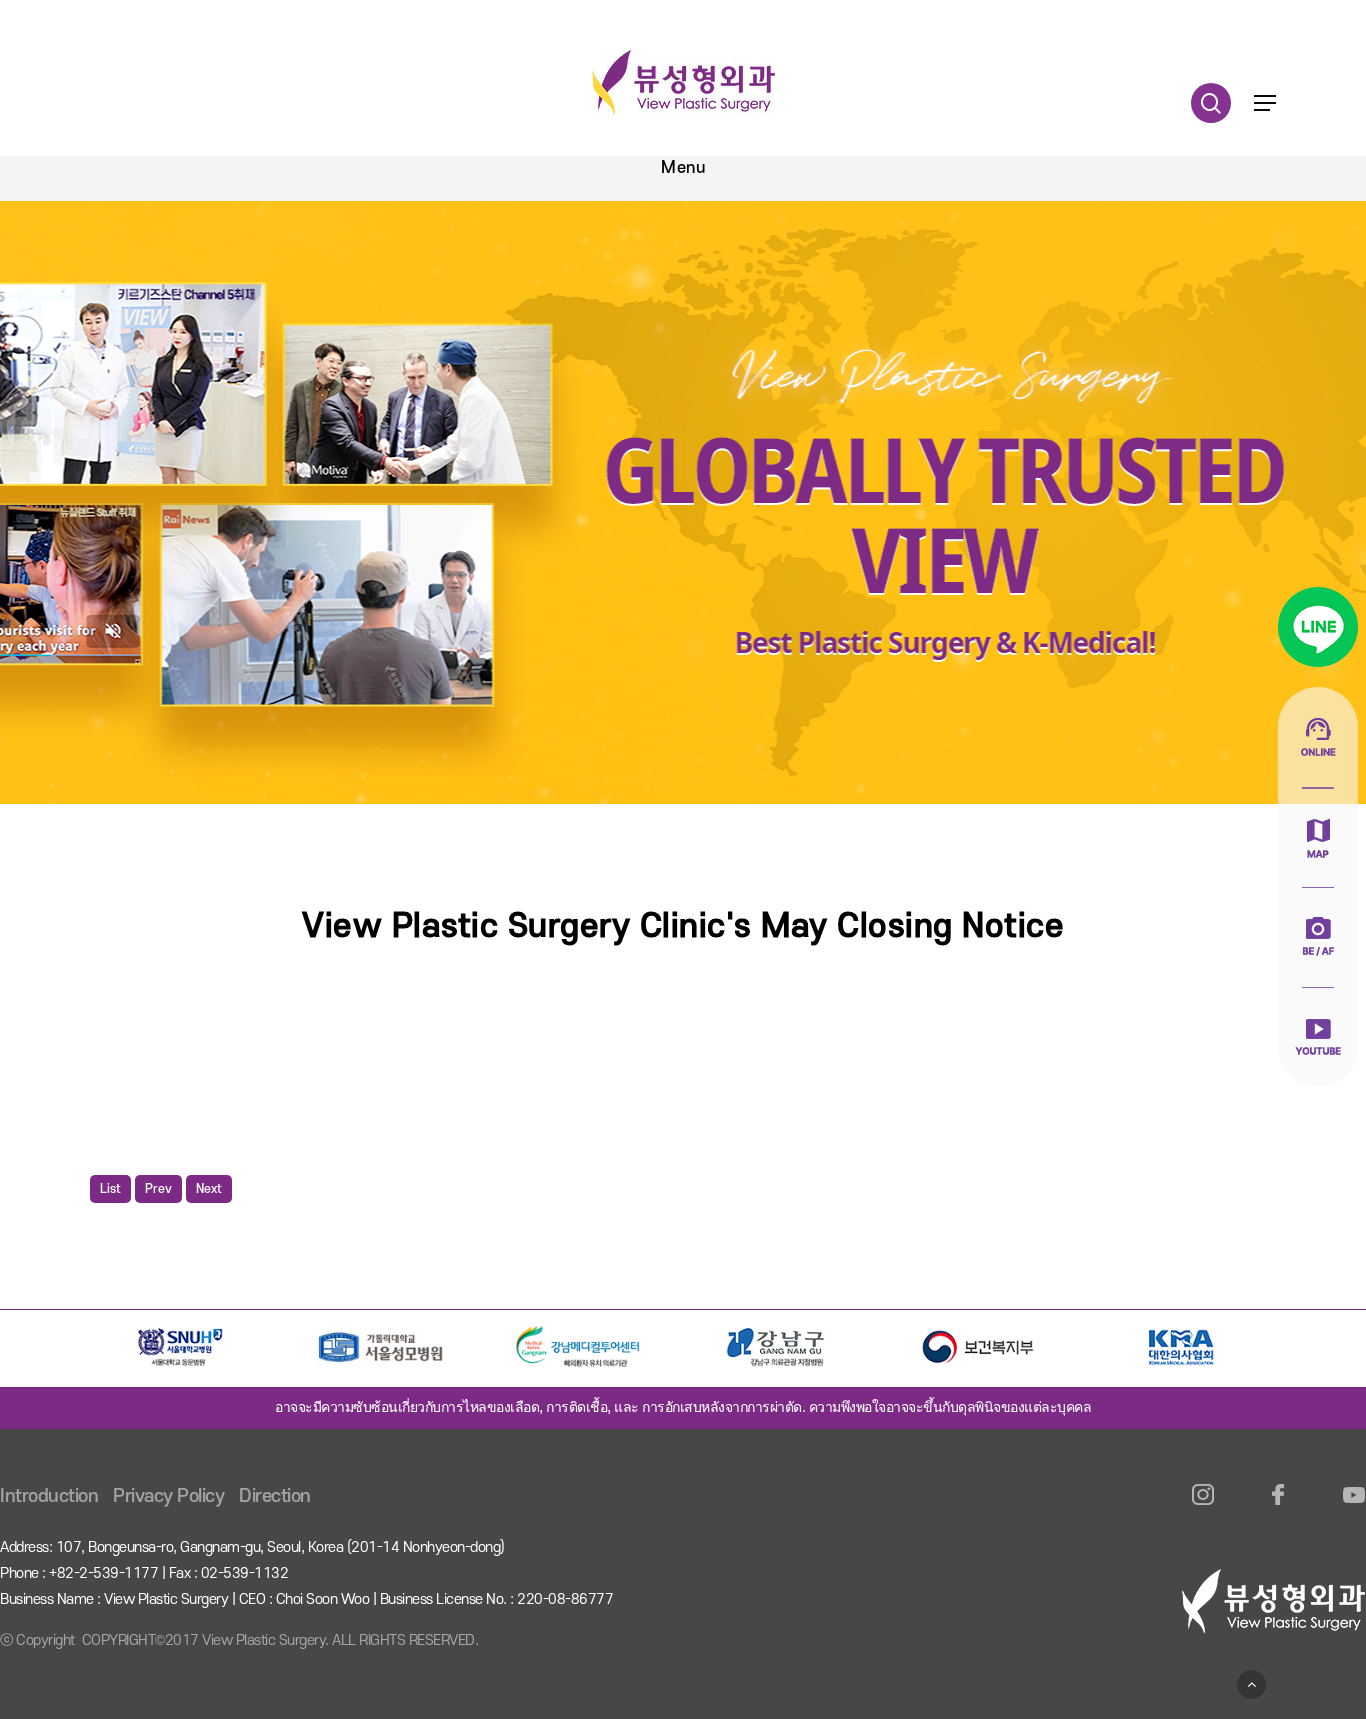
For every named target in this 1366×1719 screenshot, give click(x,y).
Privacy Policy (168, 1496)
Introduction (49, 1496)
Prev (158, 1189)
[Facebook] (1278, 1506)
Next (209, 1189)
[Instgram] (1203, 1506)
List (110, 1189)
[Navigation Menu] (1265, 103)
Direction (275, 1496)
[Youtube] (1353, 1506)
